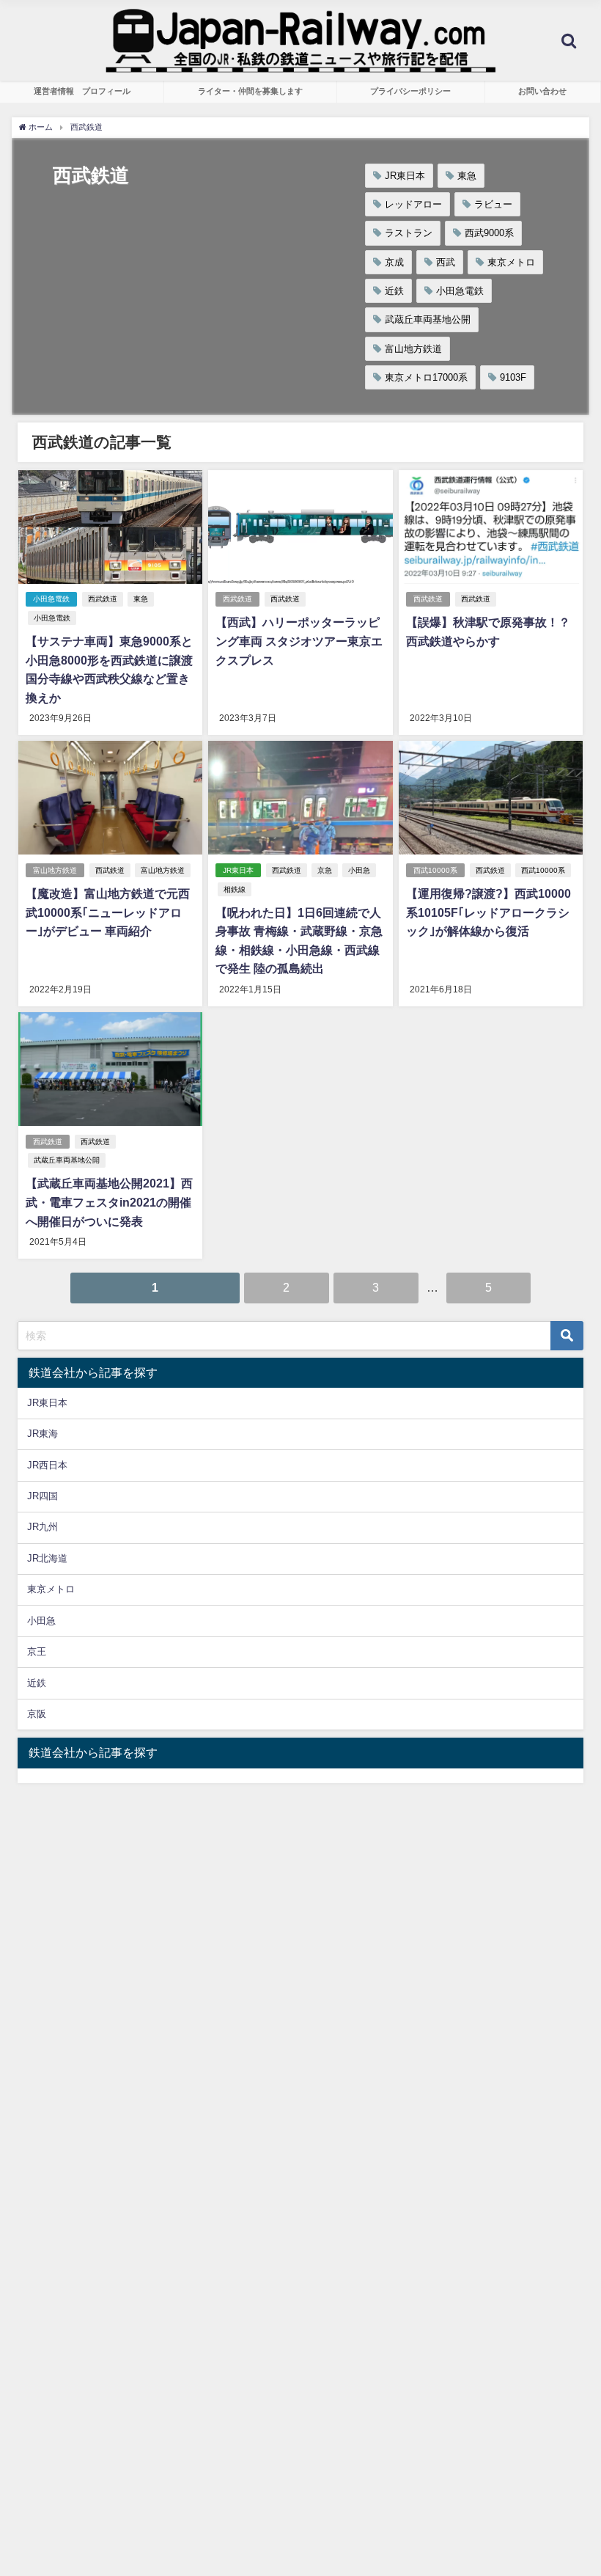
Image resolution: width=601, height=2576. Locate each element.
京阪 (37, 1714)
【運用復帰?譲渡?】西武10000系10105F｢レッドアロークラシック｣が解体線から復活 (488, 912)
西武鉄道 (103, 599)
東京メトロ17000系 (426, 377)
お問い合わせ (542, 91)
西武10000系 (435, 870)
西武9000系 (489, 233)
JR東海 (43, 1434)
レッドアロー (413, 204)
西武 (446, 262)
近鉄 (394, 291)
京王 (37, 1651)
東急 (467, 176)
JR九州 (43, 1527)
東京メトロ (511, 262)
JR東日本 (405, 176)
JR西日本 (47, 1465)
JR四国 (43, 1496)
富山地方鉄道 (413, 349)
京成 (394, 262)
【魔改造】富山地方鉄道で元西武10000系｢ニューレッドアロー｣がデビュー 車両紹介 (108, 912)
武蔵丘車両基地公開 (428, 319)
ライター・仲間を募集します (250, 91)
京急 (325, 870)
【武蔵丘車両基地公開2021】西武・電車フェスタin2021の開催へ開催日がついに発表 (109, 1202)
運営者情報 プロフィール (82, 91)
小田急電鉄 (460, 291)
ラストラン (409, 233)
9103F (513, 377)
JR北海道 (47, 1558)
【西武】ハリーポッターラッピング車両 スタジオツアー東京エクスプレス (299, 641)
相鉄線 (235, 889)
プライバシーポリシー (410, 91)
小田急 (359, 870)
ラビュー (493, 204)
